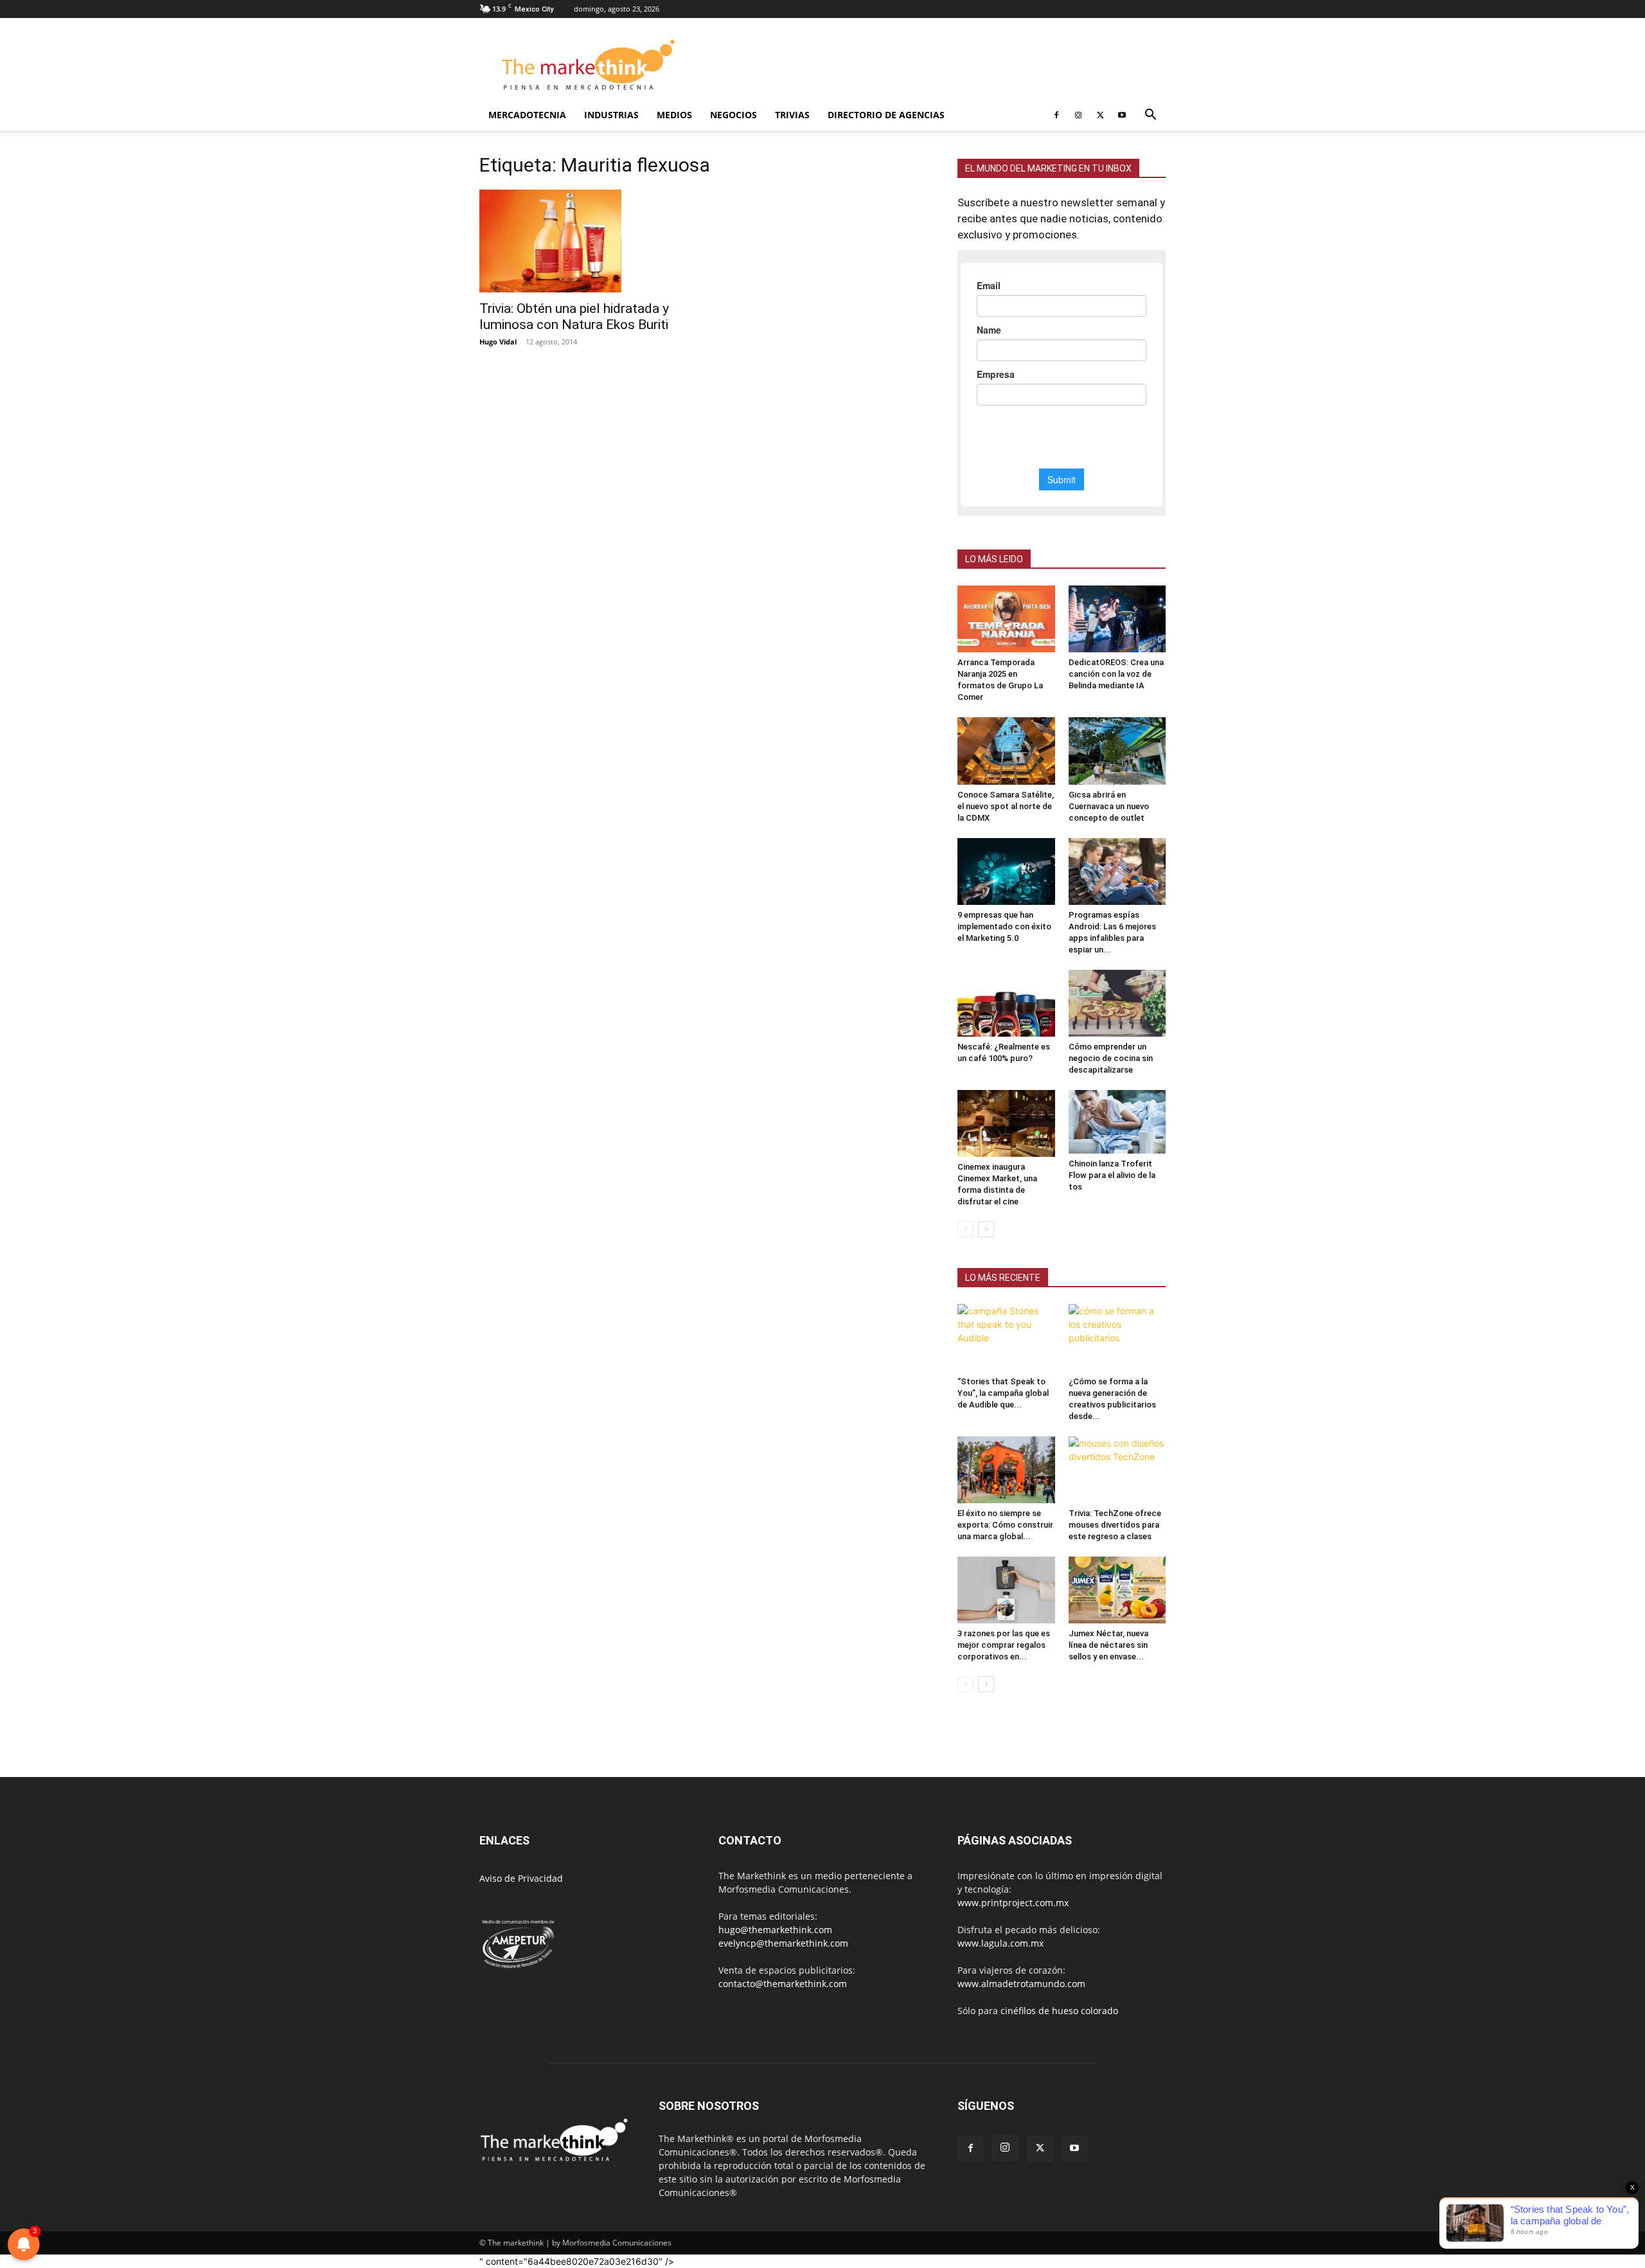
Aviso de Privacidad (521, 1878)
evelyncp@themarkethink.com (783, 1943)
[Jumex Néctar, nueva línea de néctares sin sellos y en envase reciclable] (1117, 1590)
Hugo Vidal (498, 342)
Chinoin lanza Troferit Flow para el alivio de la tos (1112, 1175)
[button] (1150, 116)
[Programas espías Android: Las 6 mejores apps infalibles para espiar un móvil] (1117, 871)
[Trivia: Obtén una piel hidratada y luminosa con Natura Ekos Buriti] (583, 241)
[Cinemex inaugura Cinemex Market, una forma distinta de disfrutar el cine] (1006, 1123)
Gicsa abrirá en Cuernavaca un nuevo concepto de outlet (1109, 806)
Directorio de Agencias (886, 115)
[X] (1100, 115)
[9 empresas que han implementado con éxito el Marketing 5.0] (1006, 871)
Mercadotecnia (527, 115)
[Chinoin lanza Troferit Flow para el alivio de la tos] (1117, 1122)
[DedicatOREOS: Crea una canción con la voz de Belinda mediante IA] (1117, 619)
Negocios (734, 115)
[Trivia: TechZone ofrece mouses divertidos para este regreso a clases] (1117, 1470)
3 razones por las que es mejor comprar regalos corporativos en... (1004, 1645)
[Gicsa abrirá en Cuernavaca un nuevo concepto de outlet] (1117, 751)
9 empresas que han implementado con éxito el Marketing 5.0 (1004, 926)
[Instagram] (1078, 115)
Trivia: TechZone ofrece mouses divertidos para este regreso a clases (1115, 1525)
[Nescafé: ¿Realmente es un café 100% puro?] (1006, 1003)
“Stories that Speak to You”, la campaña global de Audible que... (1003, 1393)
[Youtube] (1122, 115)
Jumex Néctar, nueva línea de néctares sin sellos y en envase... (1108, 1645)
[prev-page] (965, 1229)
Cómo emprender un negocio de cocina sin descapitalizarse (1111, 1058)
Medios (674, 115)
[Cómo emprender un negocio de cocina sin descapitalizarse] (1117, 1003)
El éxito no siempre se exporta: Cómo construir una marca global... (1005, 1525)
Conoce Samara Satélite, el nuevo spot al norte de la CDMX (1006, 806)
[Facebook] (1056, 115)
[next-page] (986, 1229)
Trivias (792, 115)
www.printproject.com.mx (1013, 1903)
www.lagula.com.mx (1000, 1943)
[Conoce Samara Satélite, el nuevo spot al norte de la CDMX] (1006, 751)
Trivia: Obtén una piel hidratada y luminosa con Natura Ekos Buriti (574, 317)
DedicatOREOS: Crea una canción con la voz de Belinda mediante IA (1116, 674)
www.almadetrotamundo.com (1021, 1984)
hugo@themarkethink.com (775, 1930)
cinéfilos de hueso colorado (1059, 2011)
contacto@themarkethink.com (783, 1984)
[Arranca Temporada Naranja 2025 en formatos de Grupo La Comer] (1006, 619)
